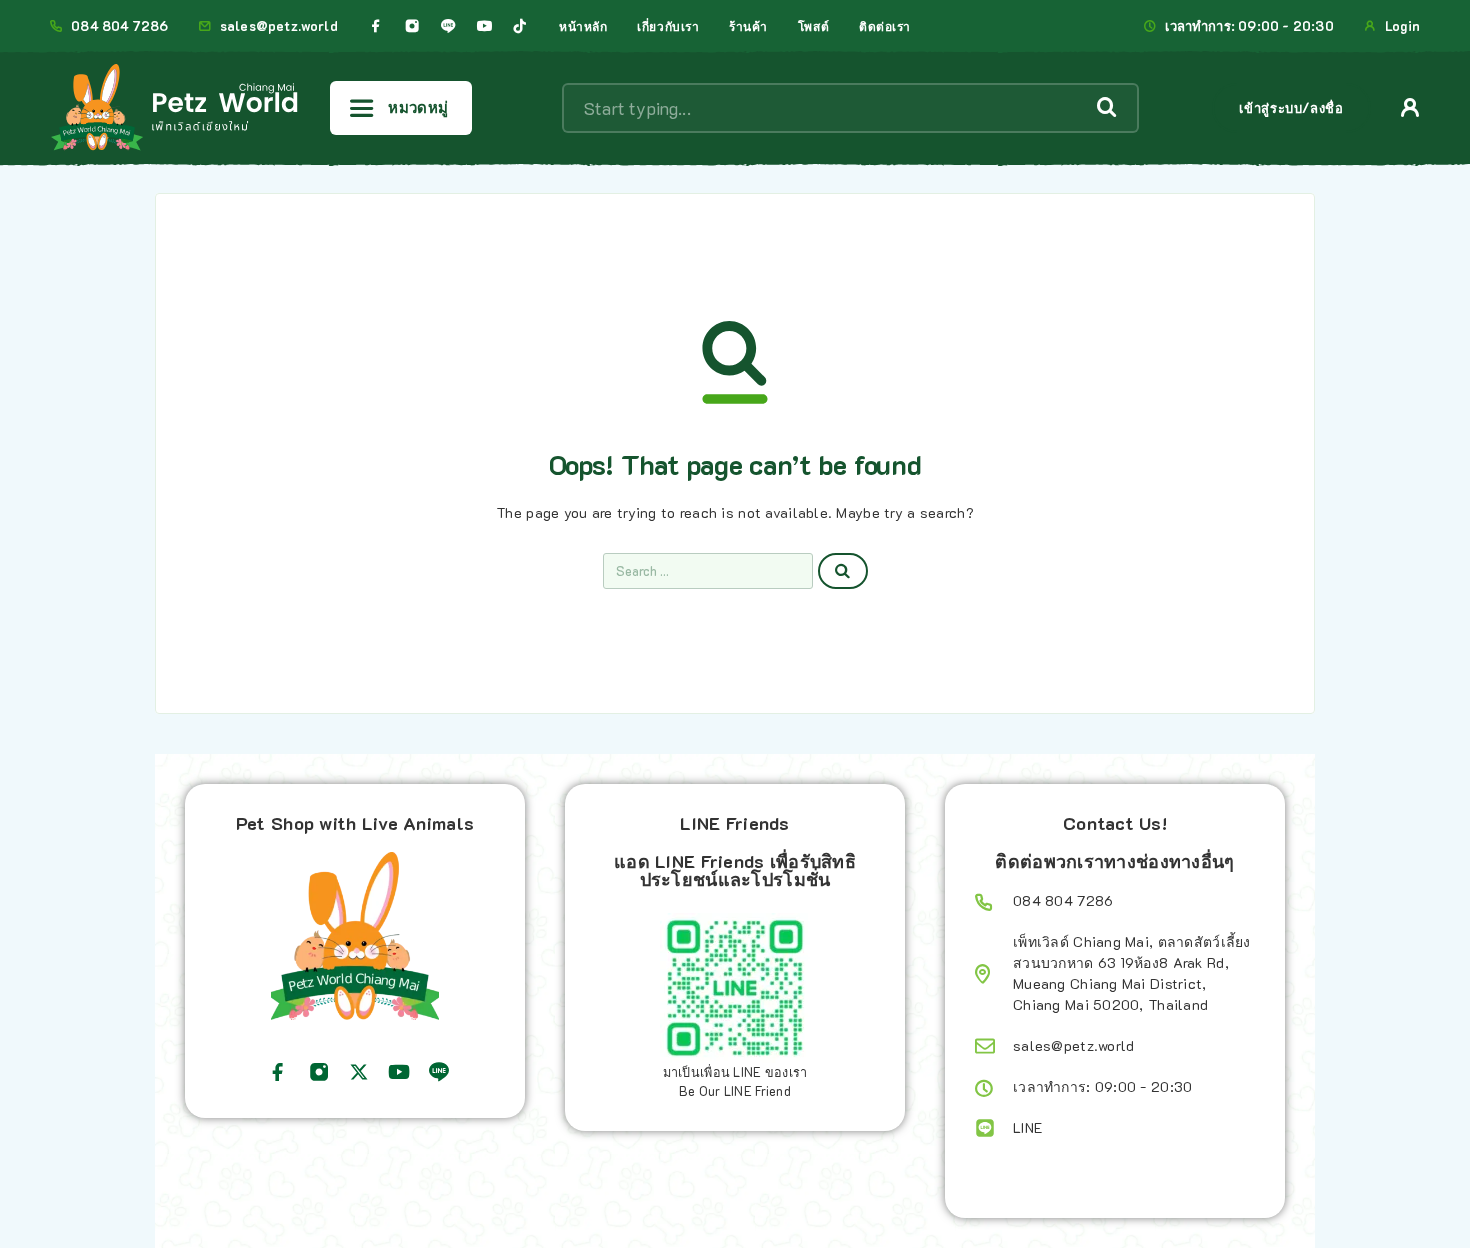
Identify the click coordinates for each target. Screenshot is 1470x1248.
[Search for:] (708, 571)
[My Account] (1410, 107)
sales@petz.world (279, 26)
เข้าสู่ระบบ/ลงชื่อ (1291, 107)
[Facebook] (376, 26)
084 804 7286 (119, 26)
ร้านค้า (748, 26)
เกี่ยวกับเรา (668, 26)
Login (1402, 26)
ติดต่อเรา (885, 26)
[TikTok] (520, 26)
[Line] (448, 26)
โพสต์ (813, 26)
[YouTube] (484, 26)
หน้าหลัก (583, 26)
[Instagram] (412, 26)
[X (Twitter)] (359, 1072)
